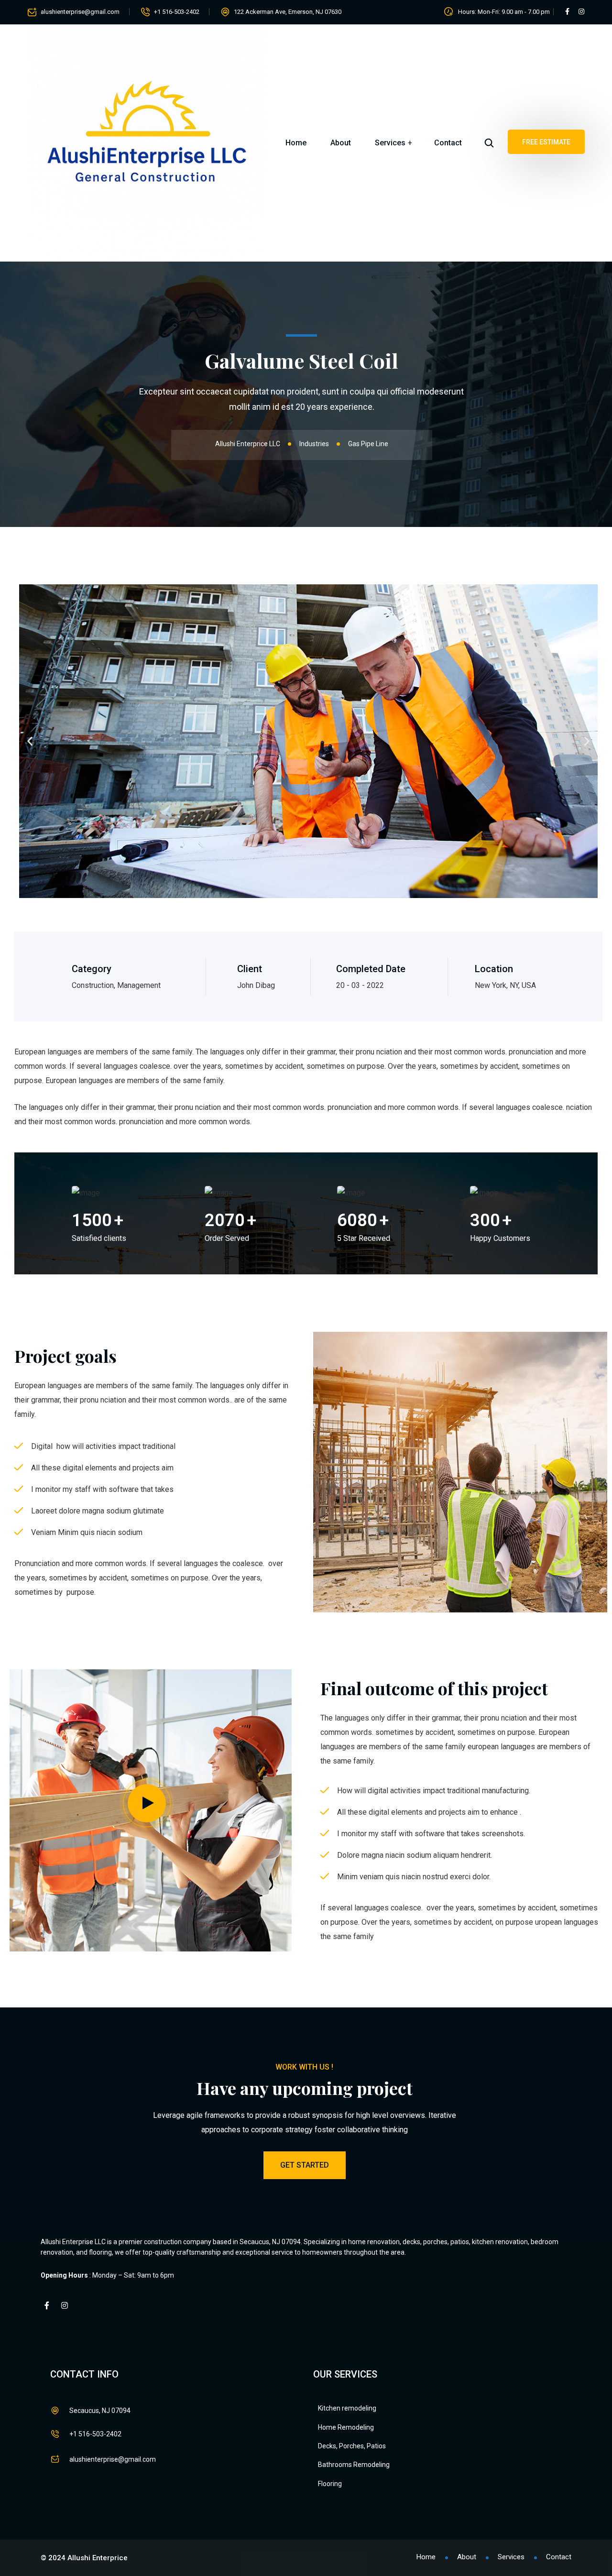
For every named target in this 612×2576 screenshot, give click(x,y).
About (341, 143)
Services (390, 143)
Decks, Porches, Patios (352, 2446)
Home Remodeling (346, 2427)
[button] (30, 741)
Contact (448, 143)
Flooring (330, 2484)
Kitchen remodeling (347, 2408)
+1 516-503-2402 (177, 12)
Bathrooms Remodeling (354, 2465)
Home (296, 143)
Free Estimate (546, 142)
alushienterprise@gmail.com (80, 12)
